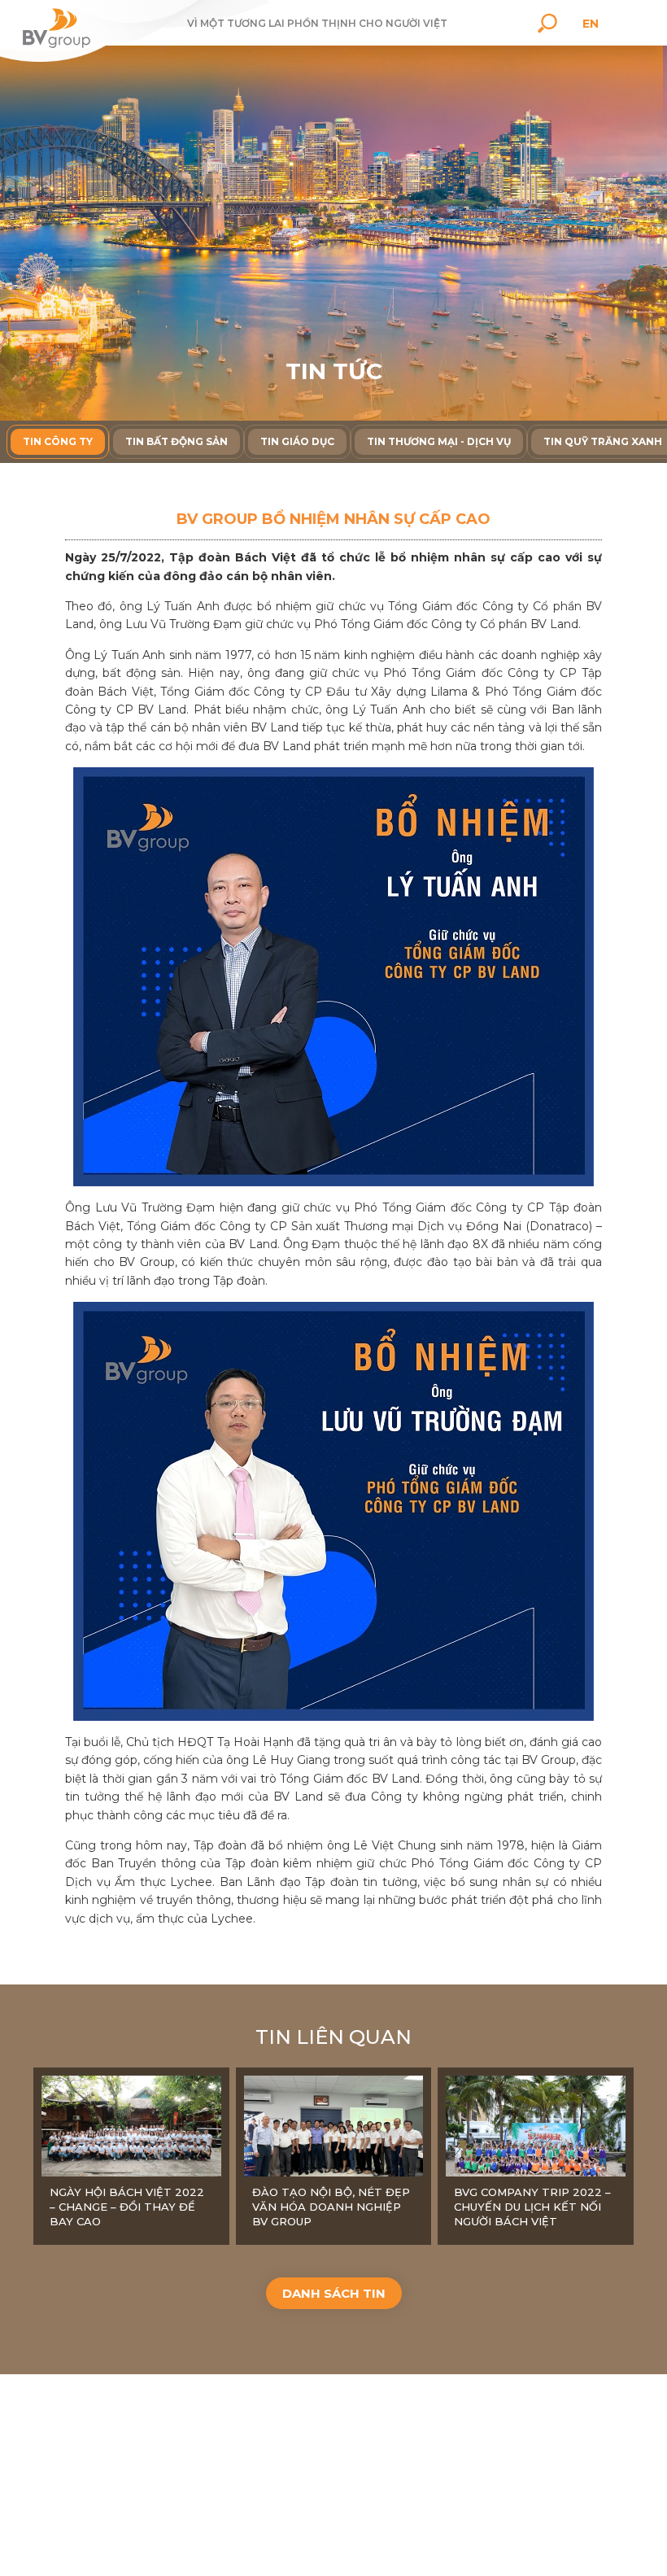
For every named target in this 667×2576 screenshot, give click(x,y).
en (591, 24)
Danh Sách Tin (334, 2293)
